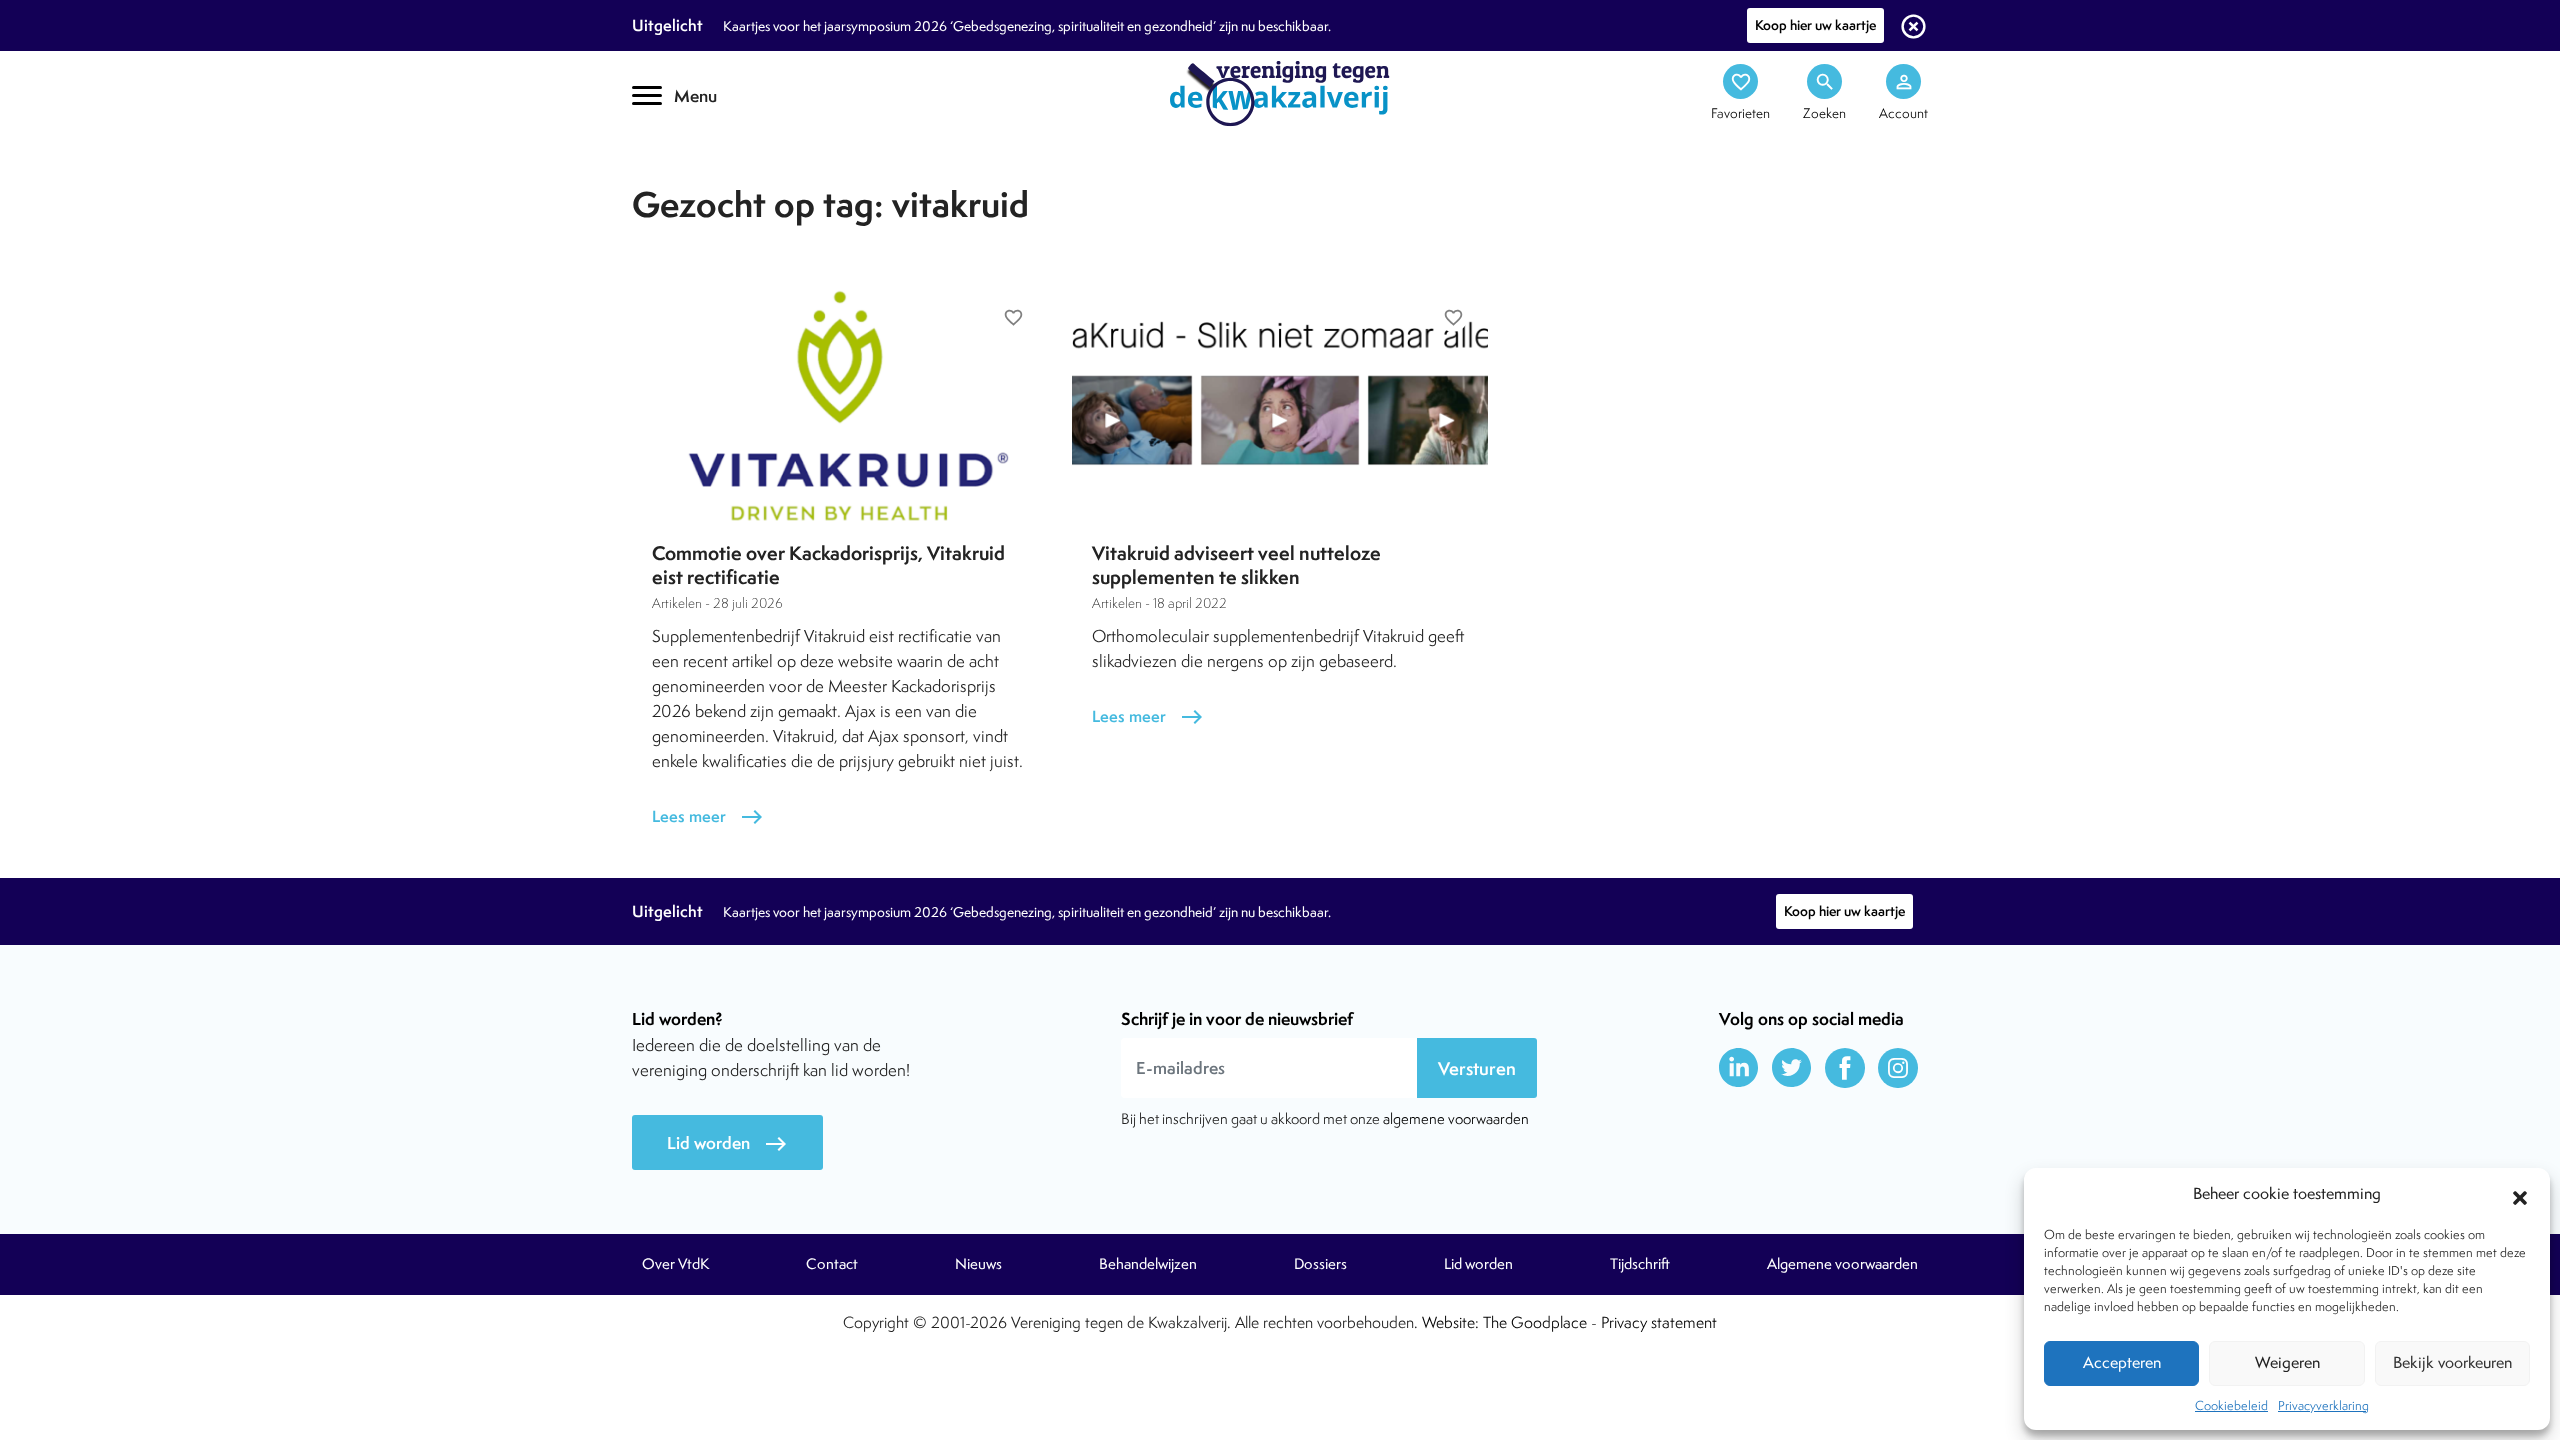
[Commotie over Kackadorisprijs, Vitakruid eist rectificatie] (840, 404)
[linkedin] (1739, 1068)
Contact (832, 1264)
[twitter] (1792, 1068)
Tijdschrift (700, 176)
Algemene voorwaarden (1842, 1264)
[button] (2520, 1195)
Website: (1450, 1322)
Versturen (1477, 1068)
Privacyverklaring (2323, 1405)
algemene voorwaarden (1456, 1118)
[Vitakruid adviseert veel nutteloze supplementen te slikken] (1280, 404)
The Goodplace (1535, 1322)
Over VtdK (675, 1264)
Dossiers (1320, 1264)
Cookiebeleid (2231, 1405)
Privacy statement (1659, 1322)
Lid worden (727, 1143)
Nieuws (978, 1264)
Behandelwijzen (1148, 1264)
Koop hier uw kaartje (1815, 25)
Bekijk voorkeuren (2452, 1362)
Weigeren (2287, 1362)
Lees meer (708, 816)
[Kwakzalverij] (1280, 92)
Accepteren (2122, 1362)
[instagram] (1898, 1068)
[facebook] (1845, 1068)
